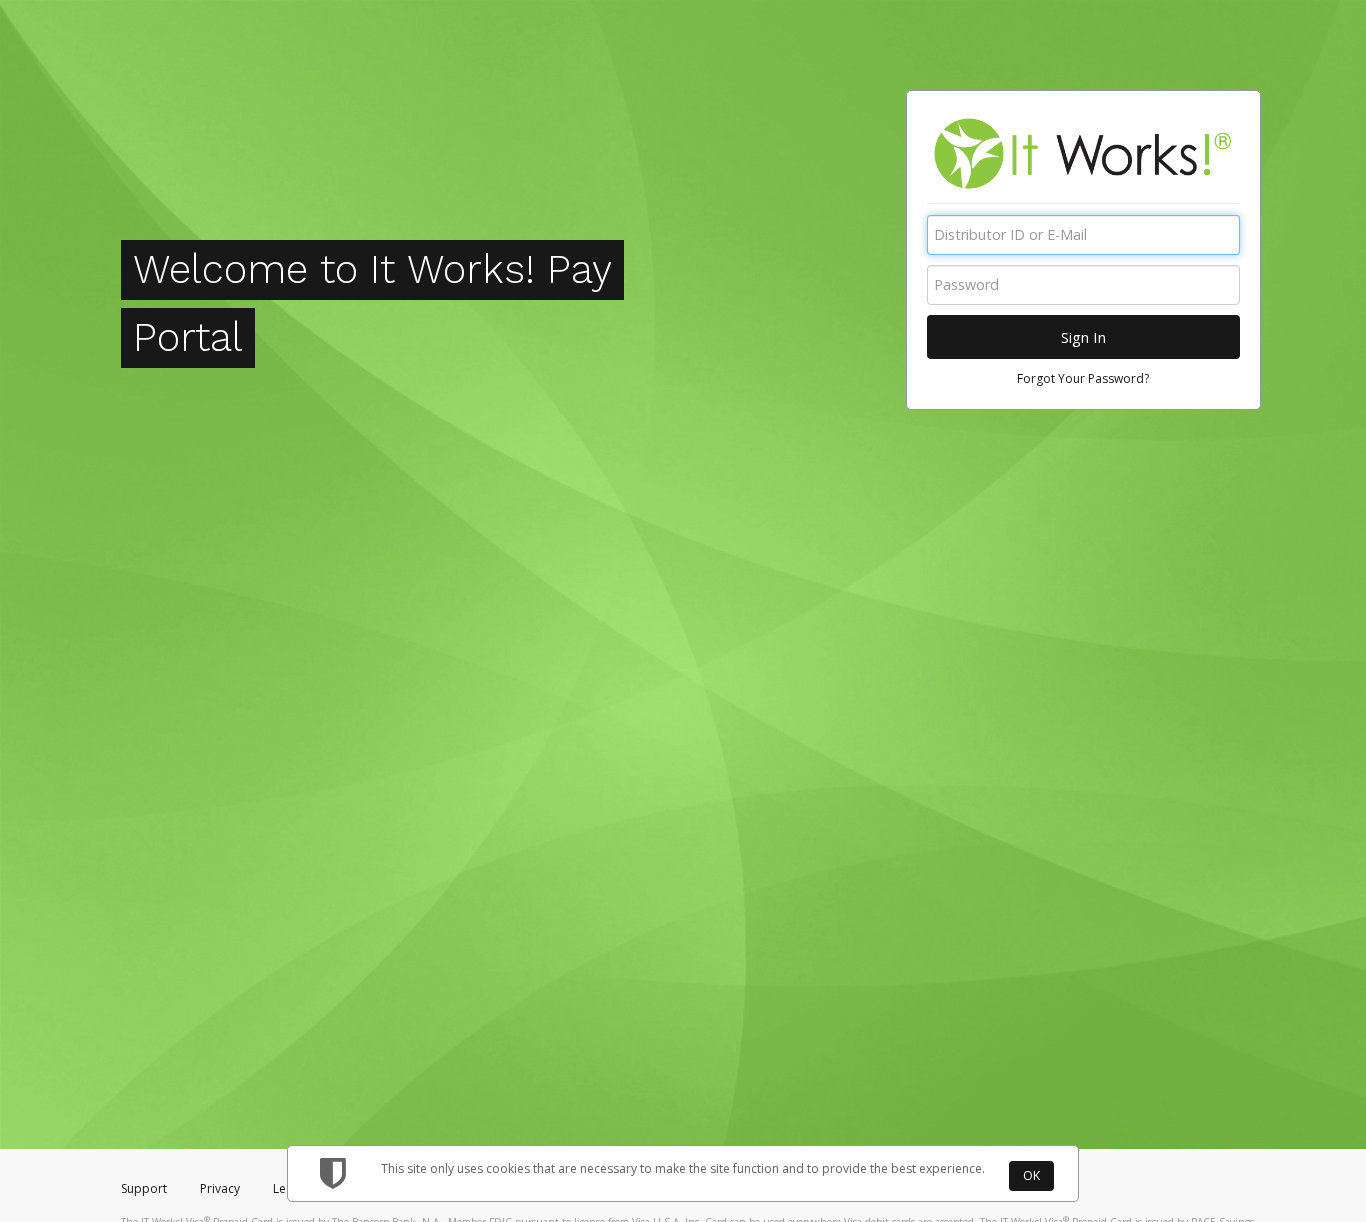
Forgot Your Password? (1083, 378)
